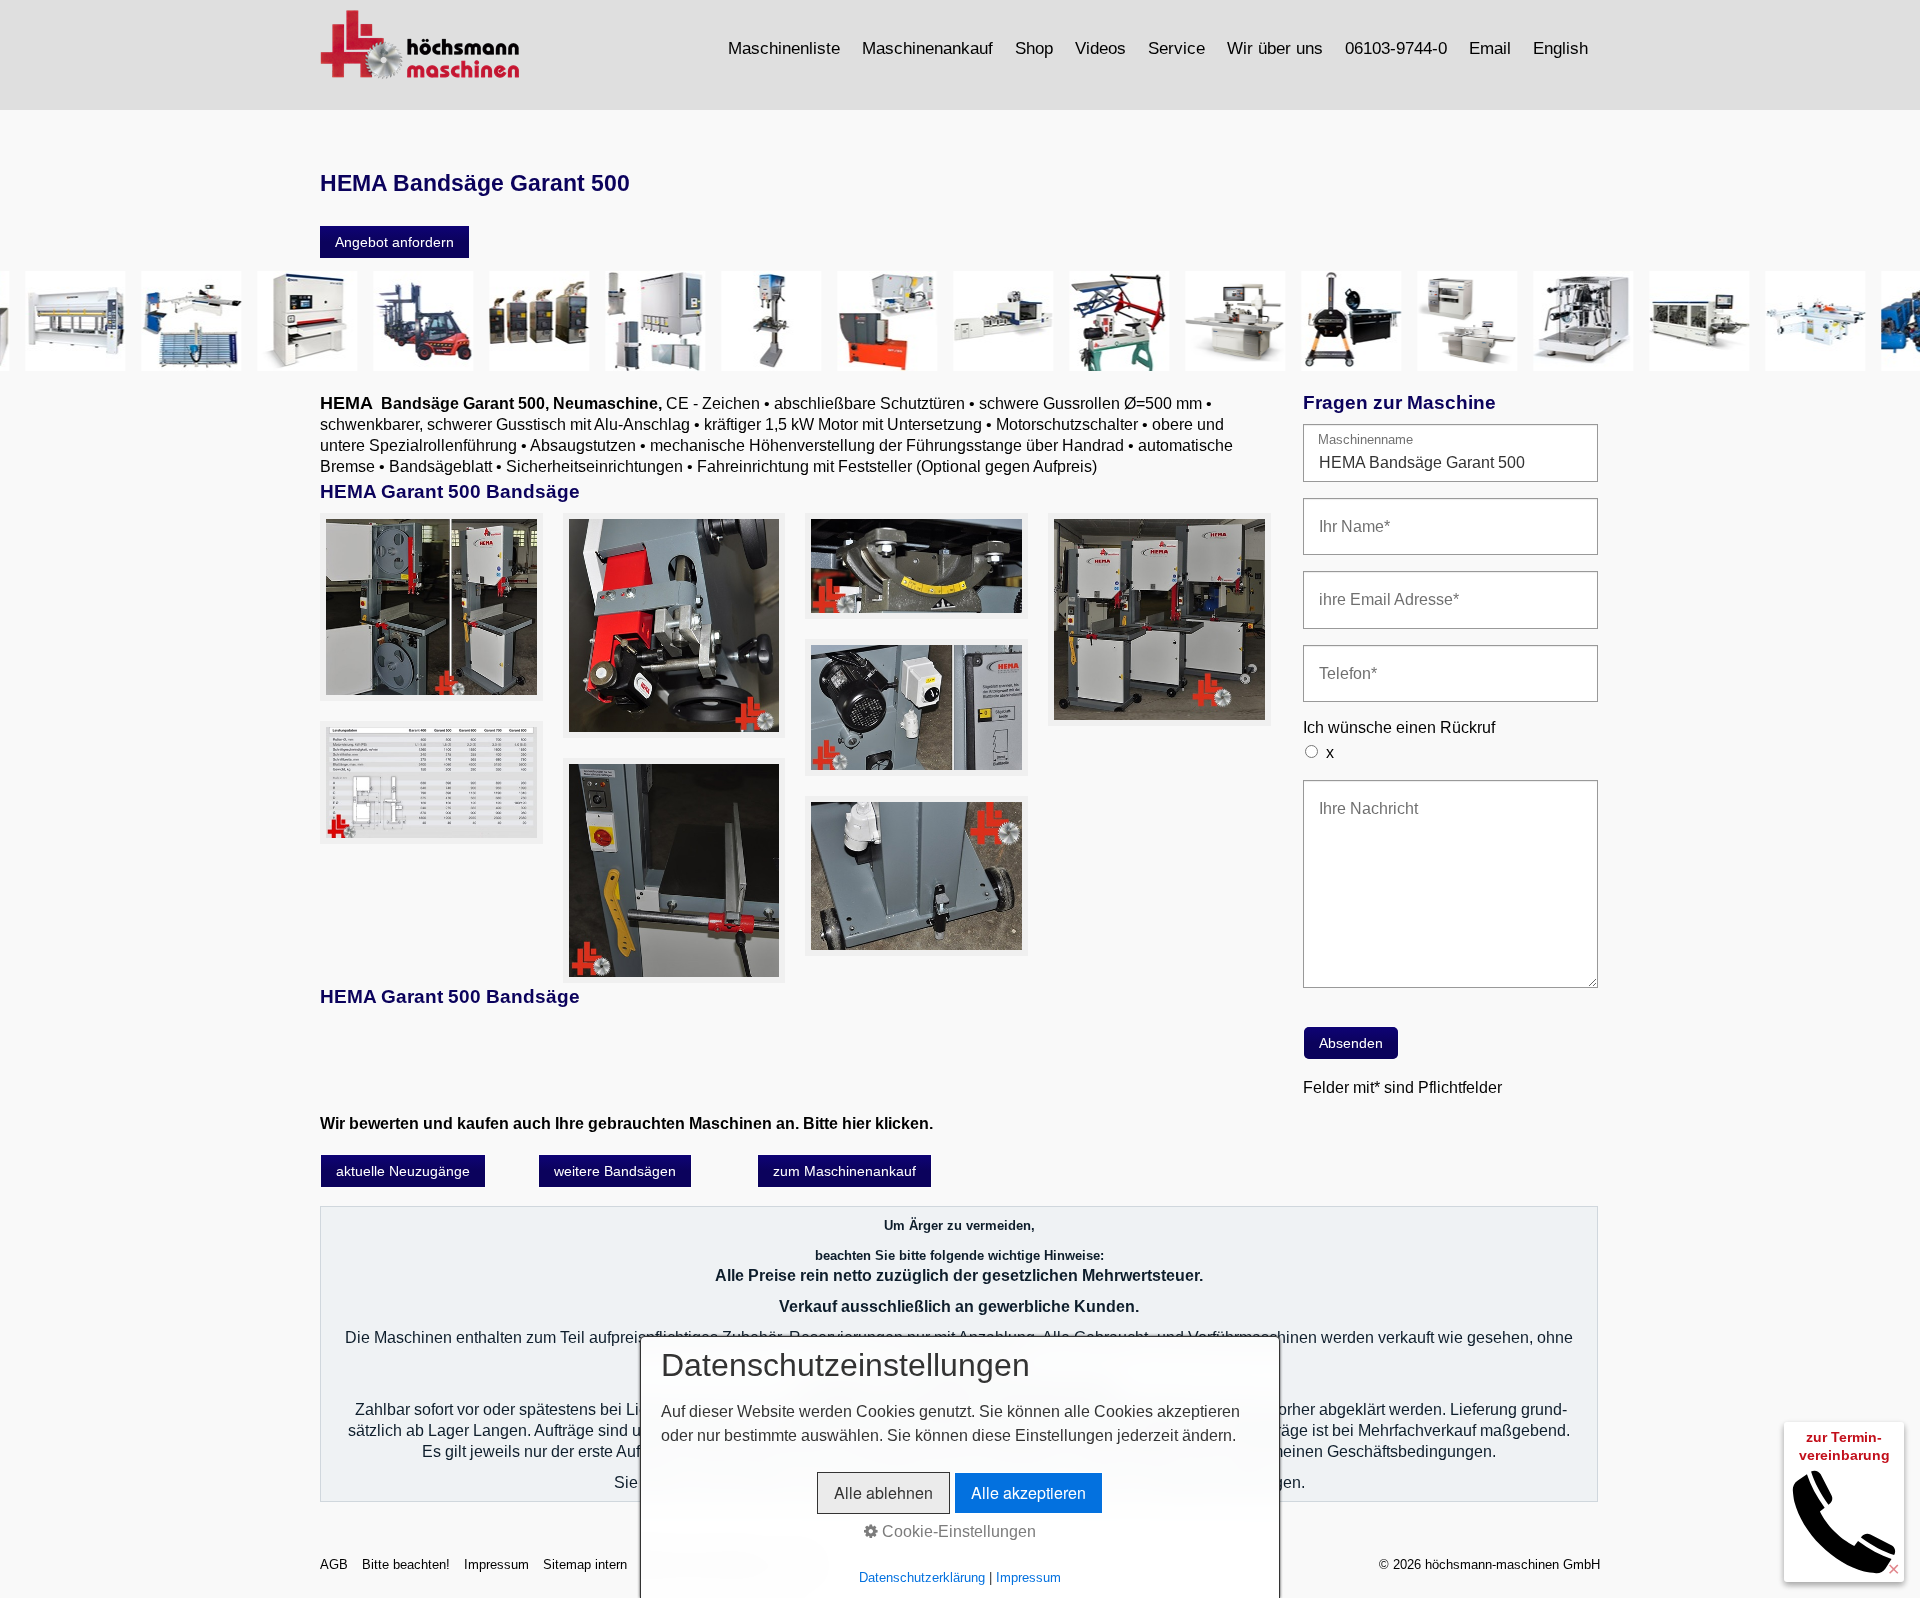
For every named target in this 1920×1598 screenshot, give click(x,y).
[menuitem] (785, 48)
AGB (334, 1564)
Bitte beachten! (406, 1564)
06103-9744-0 (1396, 48)
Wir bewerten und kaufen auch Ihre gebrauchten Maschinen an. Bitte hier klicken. (626, 1123)
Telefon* (1341, 661)
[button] (394, 242)
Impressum (496, 1564)
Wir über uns (1275, 48)
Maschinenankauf (927, 48)
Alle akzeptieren (1028, 1492)
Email (1490, 48)
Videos (1100, 48)
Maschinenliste (784, 48)
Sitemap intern (585, 1564)
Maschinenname (1365, 440)
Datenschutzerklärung (922, 1577)
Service (1176, 48)
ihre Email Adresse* (1375, 587)
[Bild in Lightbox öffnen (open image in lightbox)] (431, 607)
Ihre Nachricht (1358, 796)
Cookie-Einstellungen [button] (957, 1531)
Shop (1034, 48)
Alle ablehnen (883, 1492)
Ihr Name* (1347, 514)
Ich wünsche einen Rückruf (1399, 727)
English (1560, 48)
